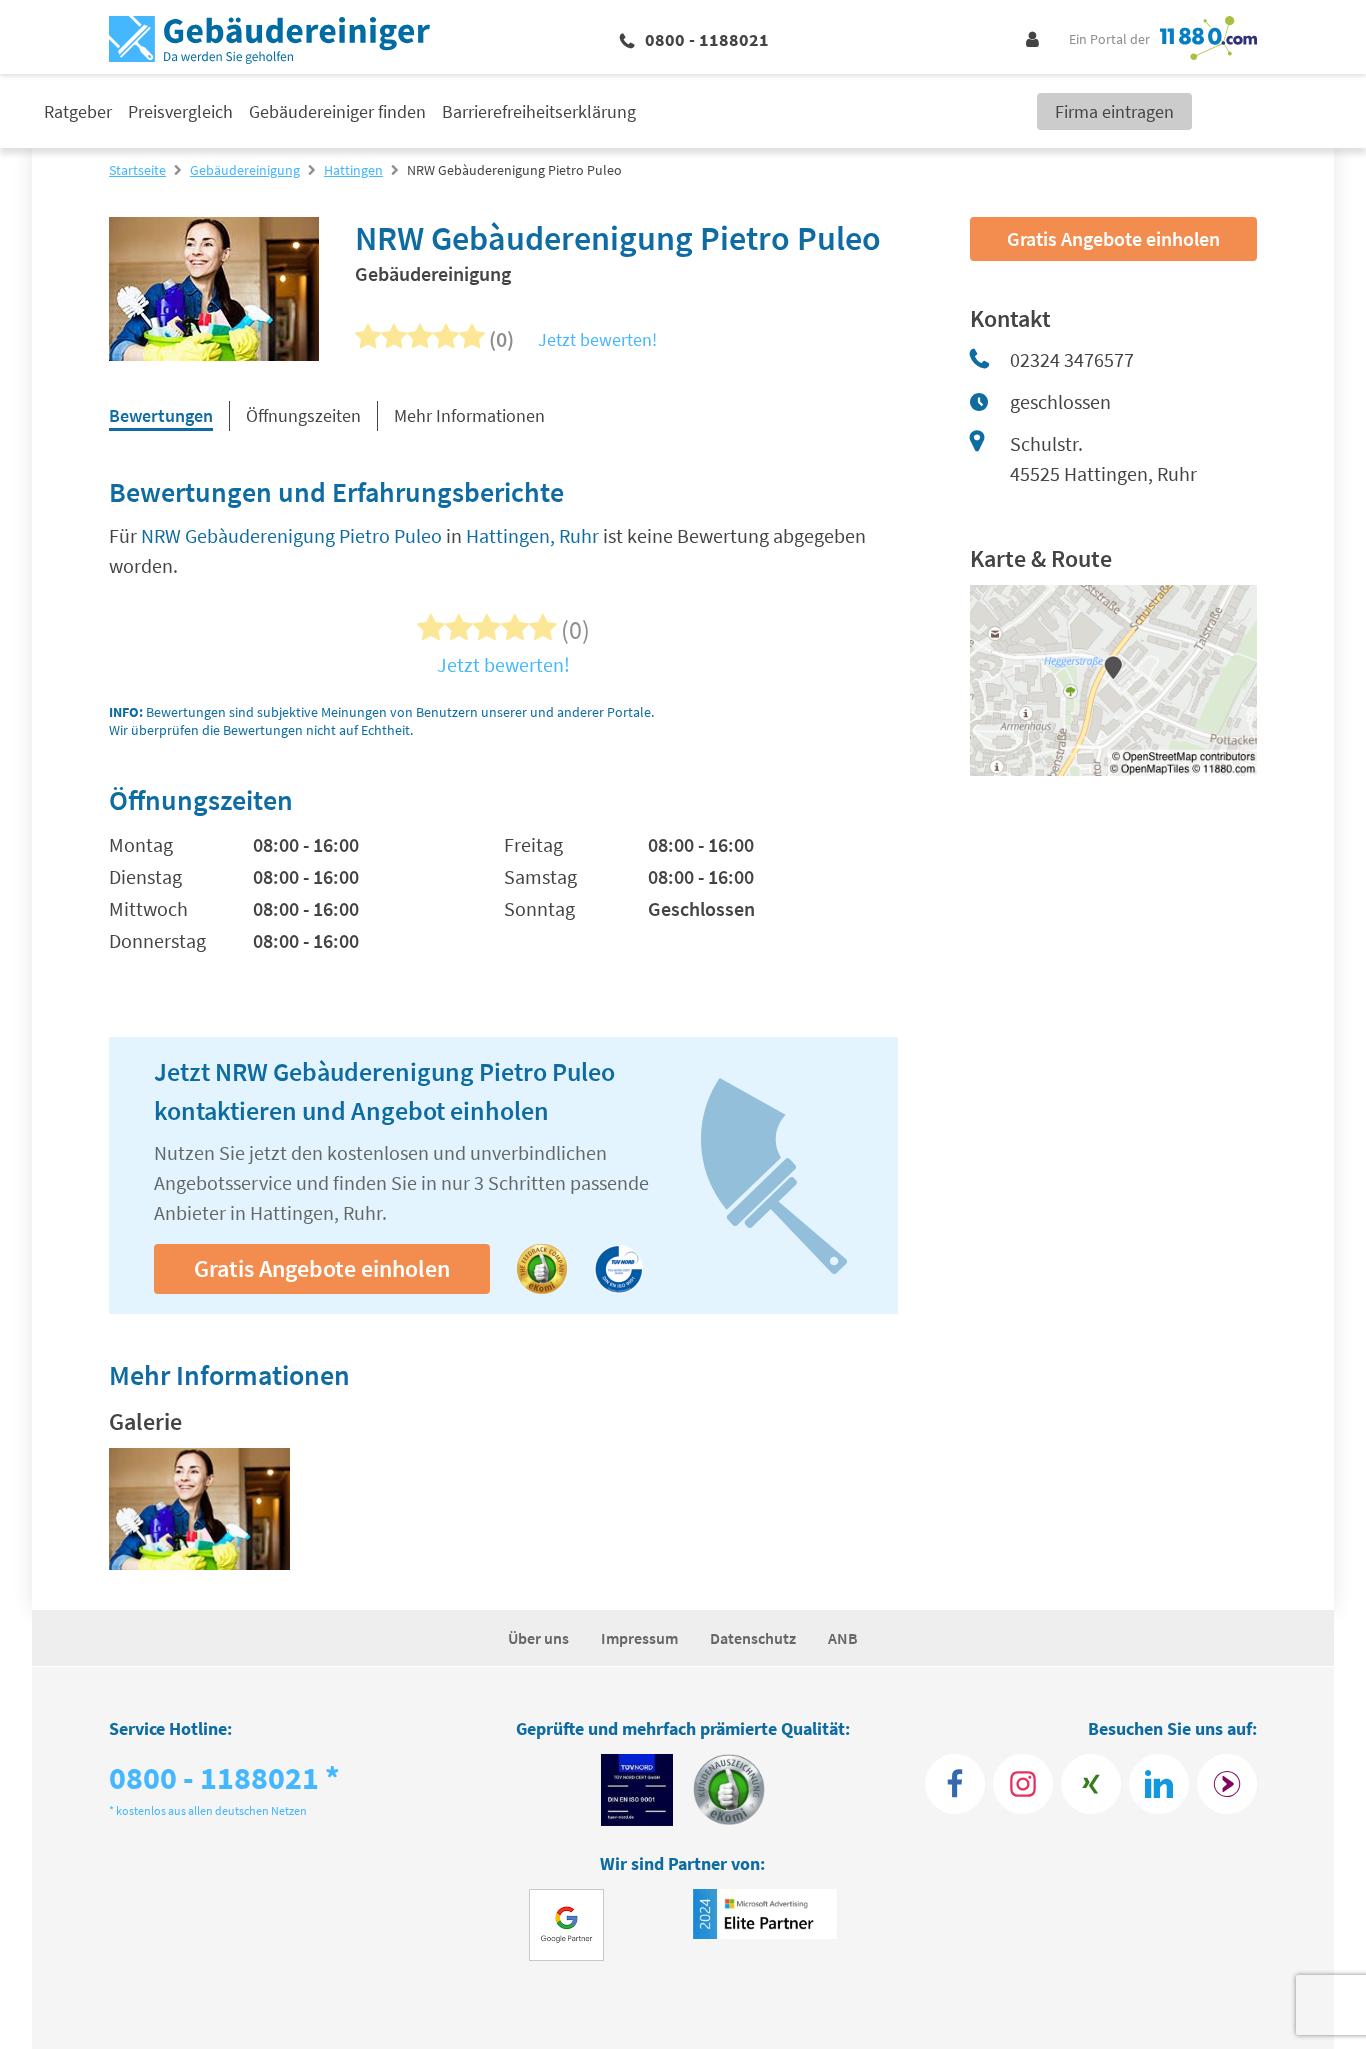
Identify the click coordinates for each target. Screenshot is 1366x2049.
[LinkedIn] (1159, 1784)
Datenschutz (753, 1638)
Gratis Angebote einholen (322, 1268)
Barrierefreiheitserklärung (539, 111)
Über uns (538, 1638)
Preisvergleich (180, 111)
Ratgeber (78, 111)
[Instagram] (1023, 1784)
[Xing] (1091, 1784)
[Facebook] (955, 1784)
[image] (199, 1509)
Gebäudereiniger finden (337, 111)
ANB (843, 1638)
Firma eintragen (1114, 111)
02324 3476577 (1072, 359)
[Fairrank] (1227, 1784)
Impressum (639, 1638)
